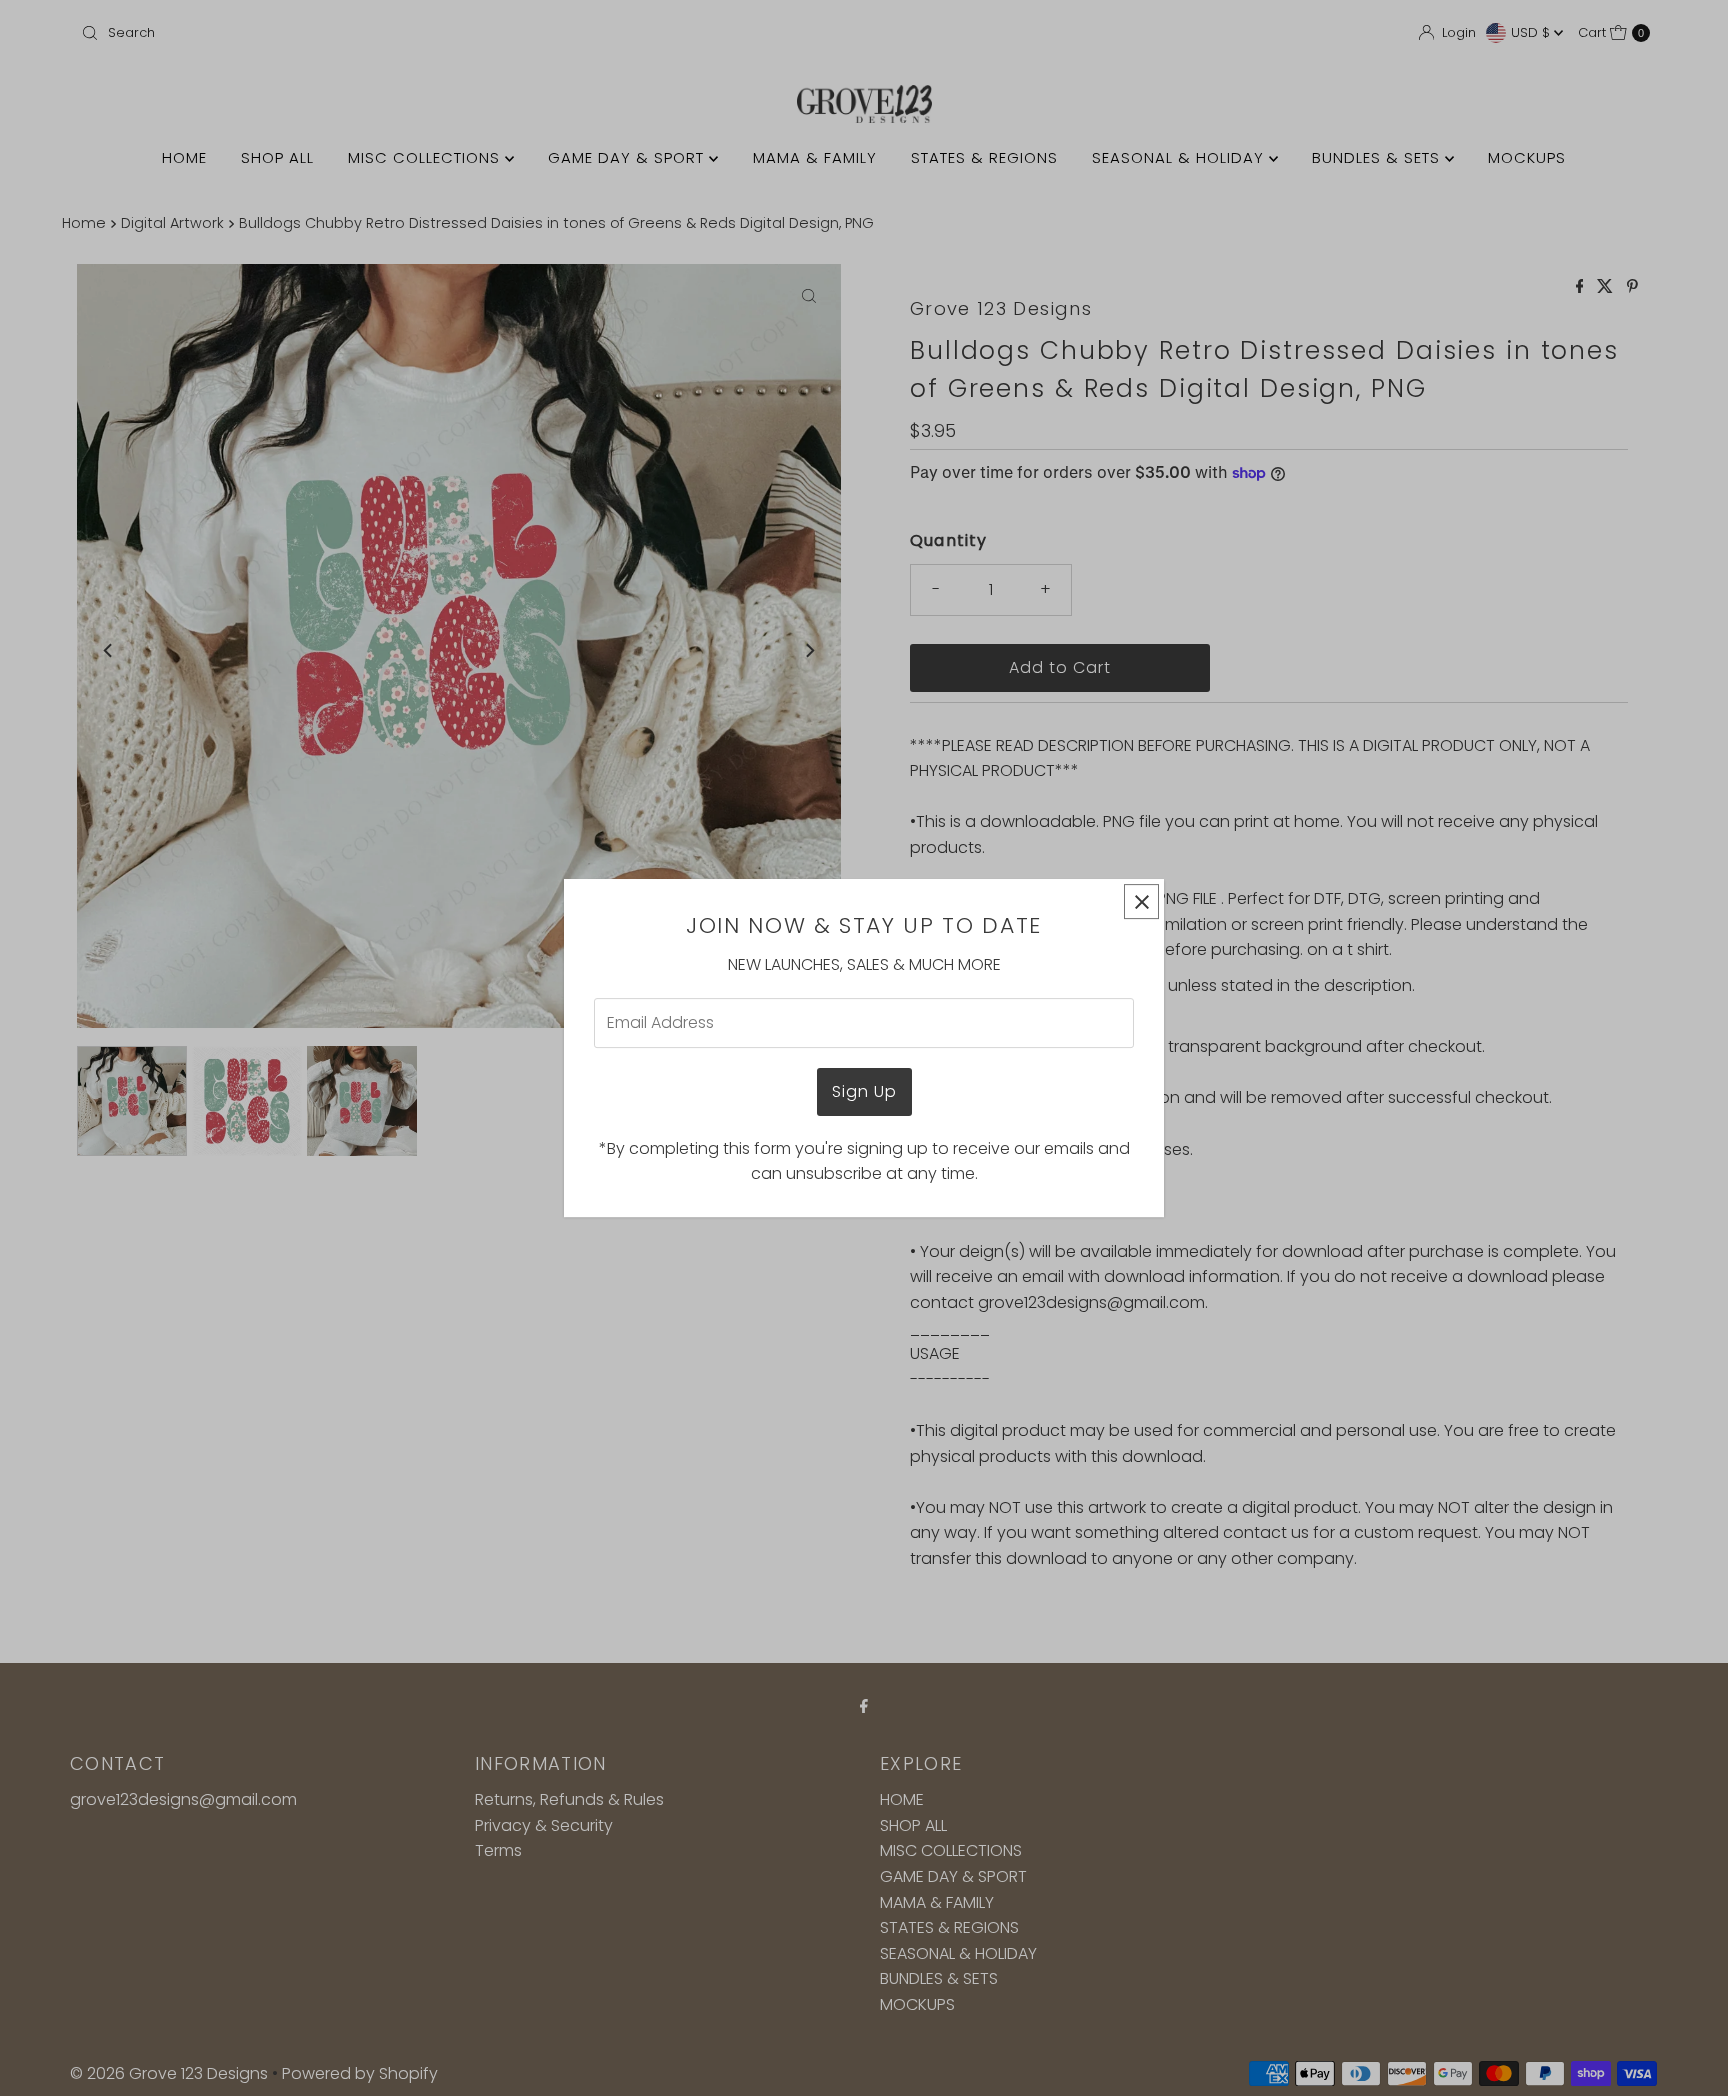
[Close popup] (1141, 901)
